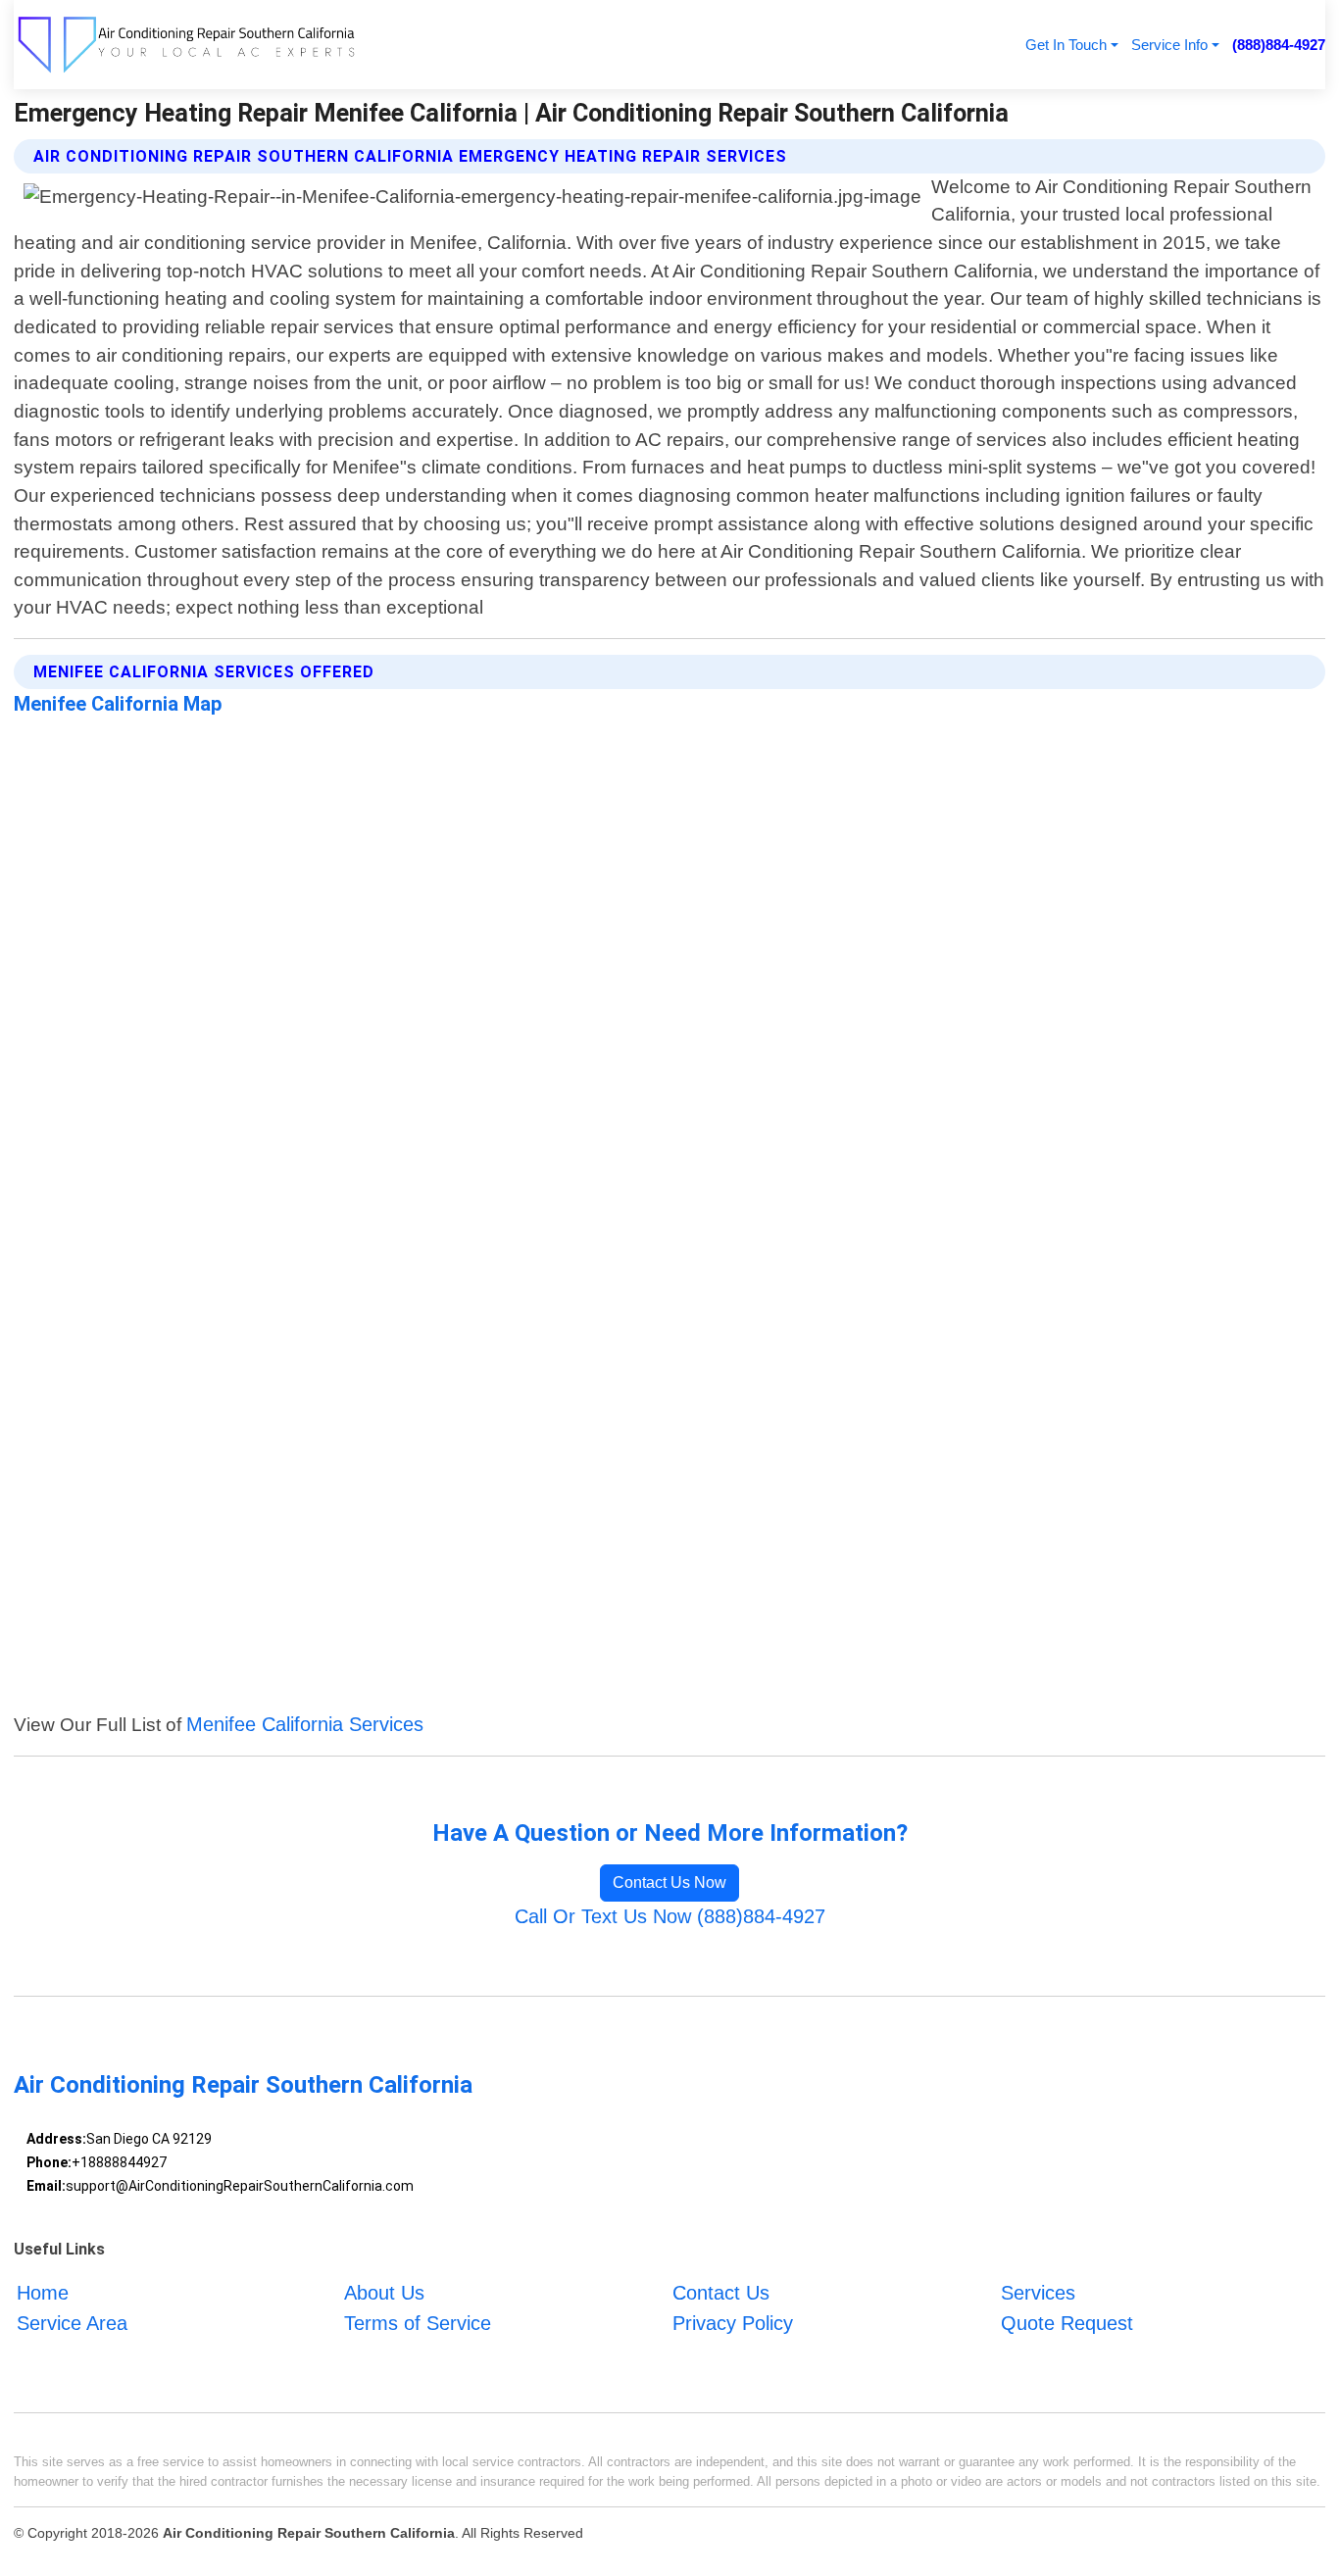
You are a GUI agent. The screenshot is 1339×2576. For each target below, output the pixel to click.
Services (1038, 2293)
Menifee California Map (118, 704)
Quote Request (1067, 2323)
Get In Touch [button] (1066, 45)
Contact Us (721, 2293)
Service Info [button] (1169, 45)
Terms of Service (418, 2323)
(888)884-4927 (1279, 45)
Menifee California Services (305, 1724)
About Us (384, 2293)
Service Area (72, 2323)
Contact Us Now (669, 1882)
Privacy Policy (733, 2323)
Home (43, 2293)
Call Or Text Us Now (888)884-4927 (670, 1916)
